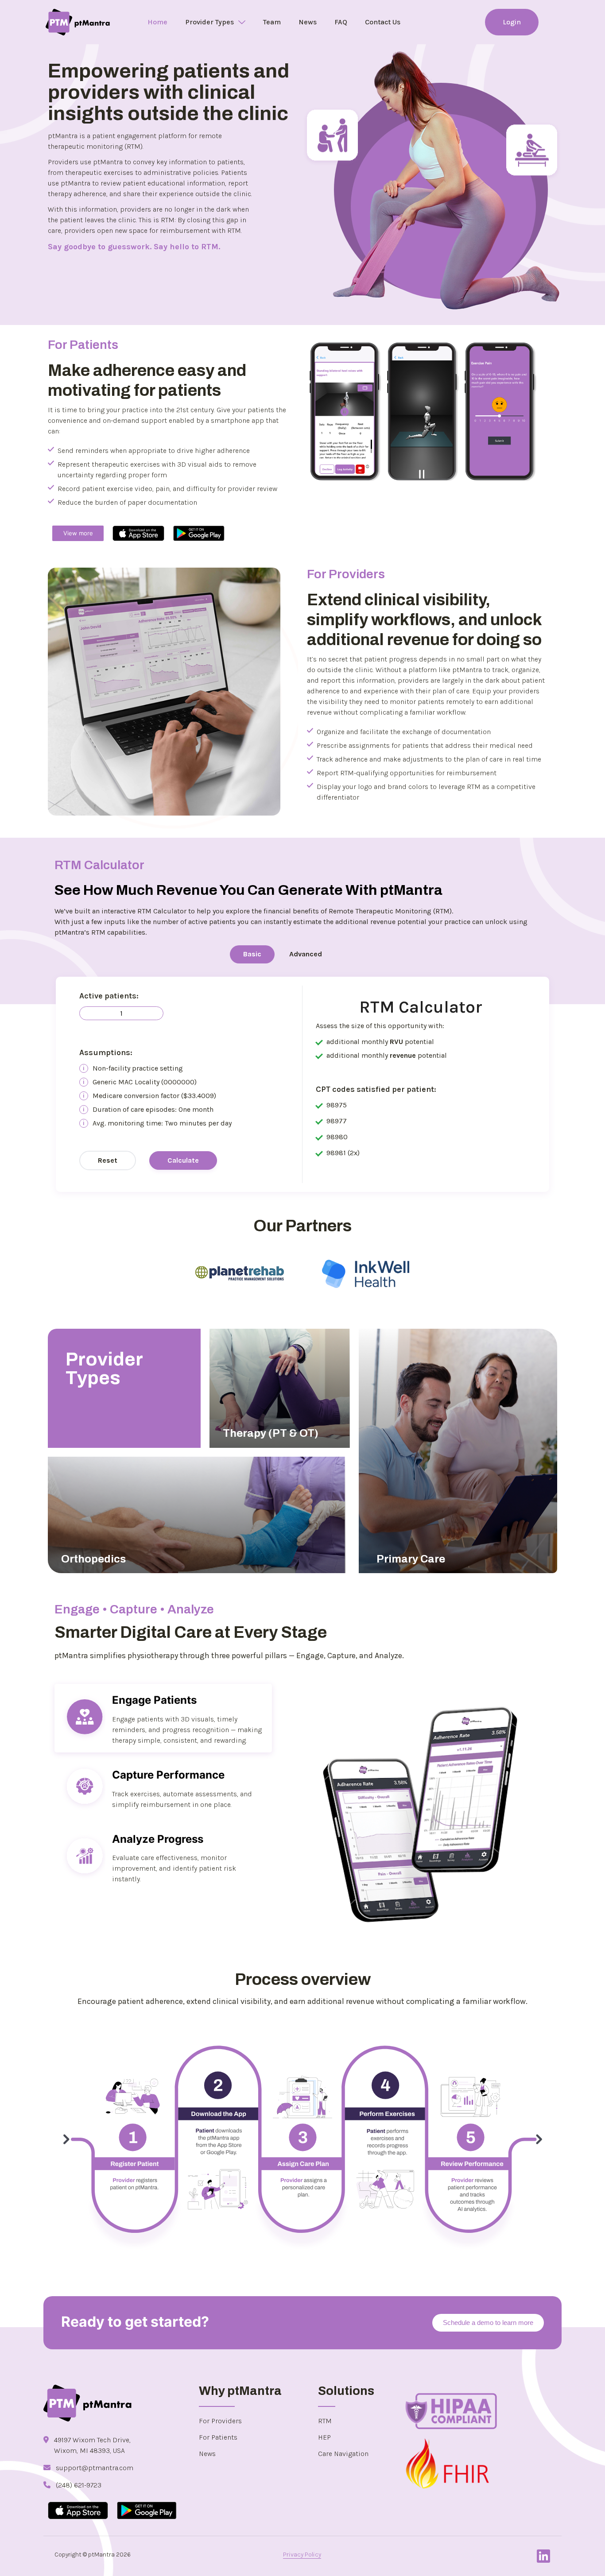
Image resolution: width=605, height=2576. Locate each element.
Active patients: (109, 996)
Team (272, 22)
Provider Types (209, 22)
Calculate (183, 1160)
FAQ (341, 22)
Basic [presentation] (252, 954)
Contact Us (383, 22)
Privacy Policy (302, 2555)
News (308, 22)
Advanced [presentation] (306, 954)
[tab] (252, 955)
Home (157, 22)
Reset (108, 1160)
